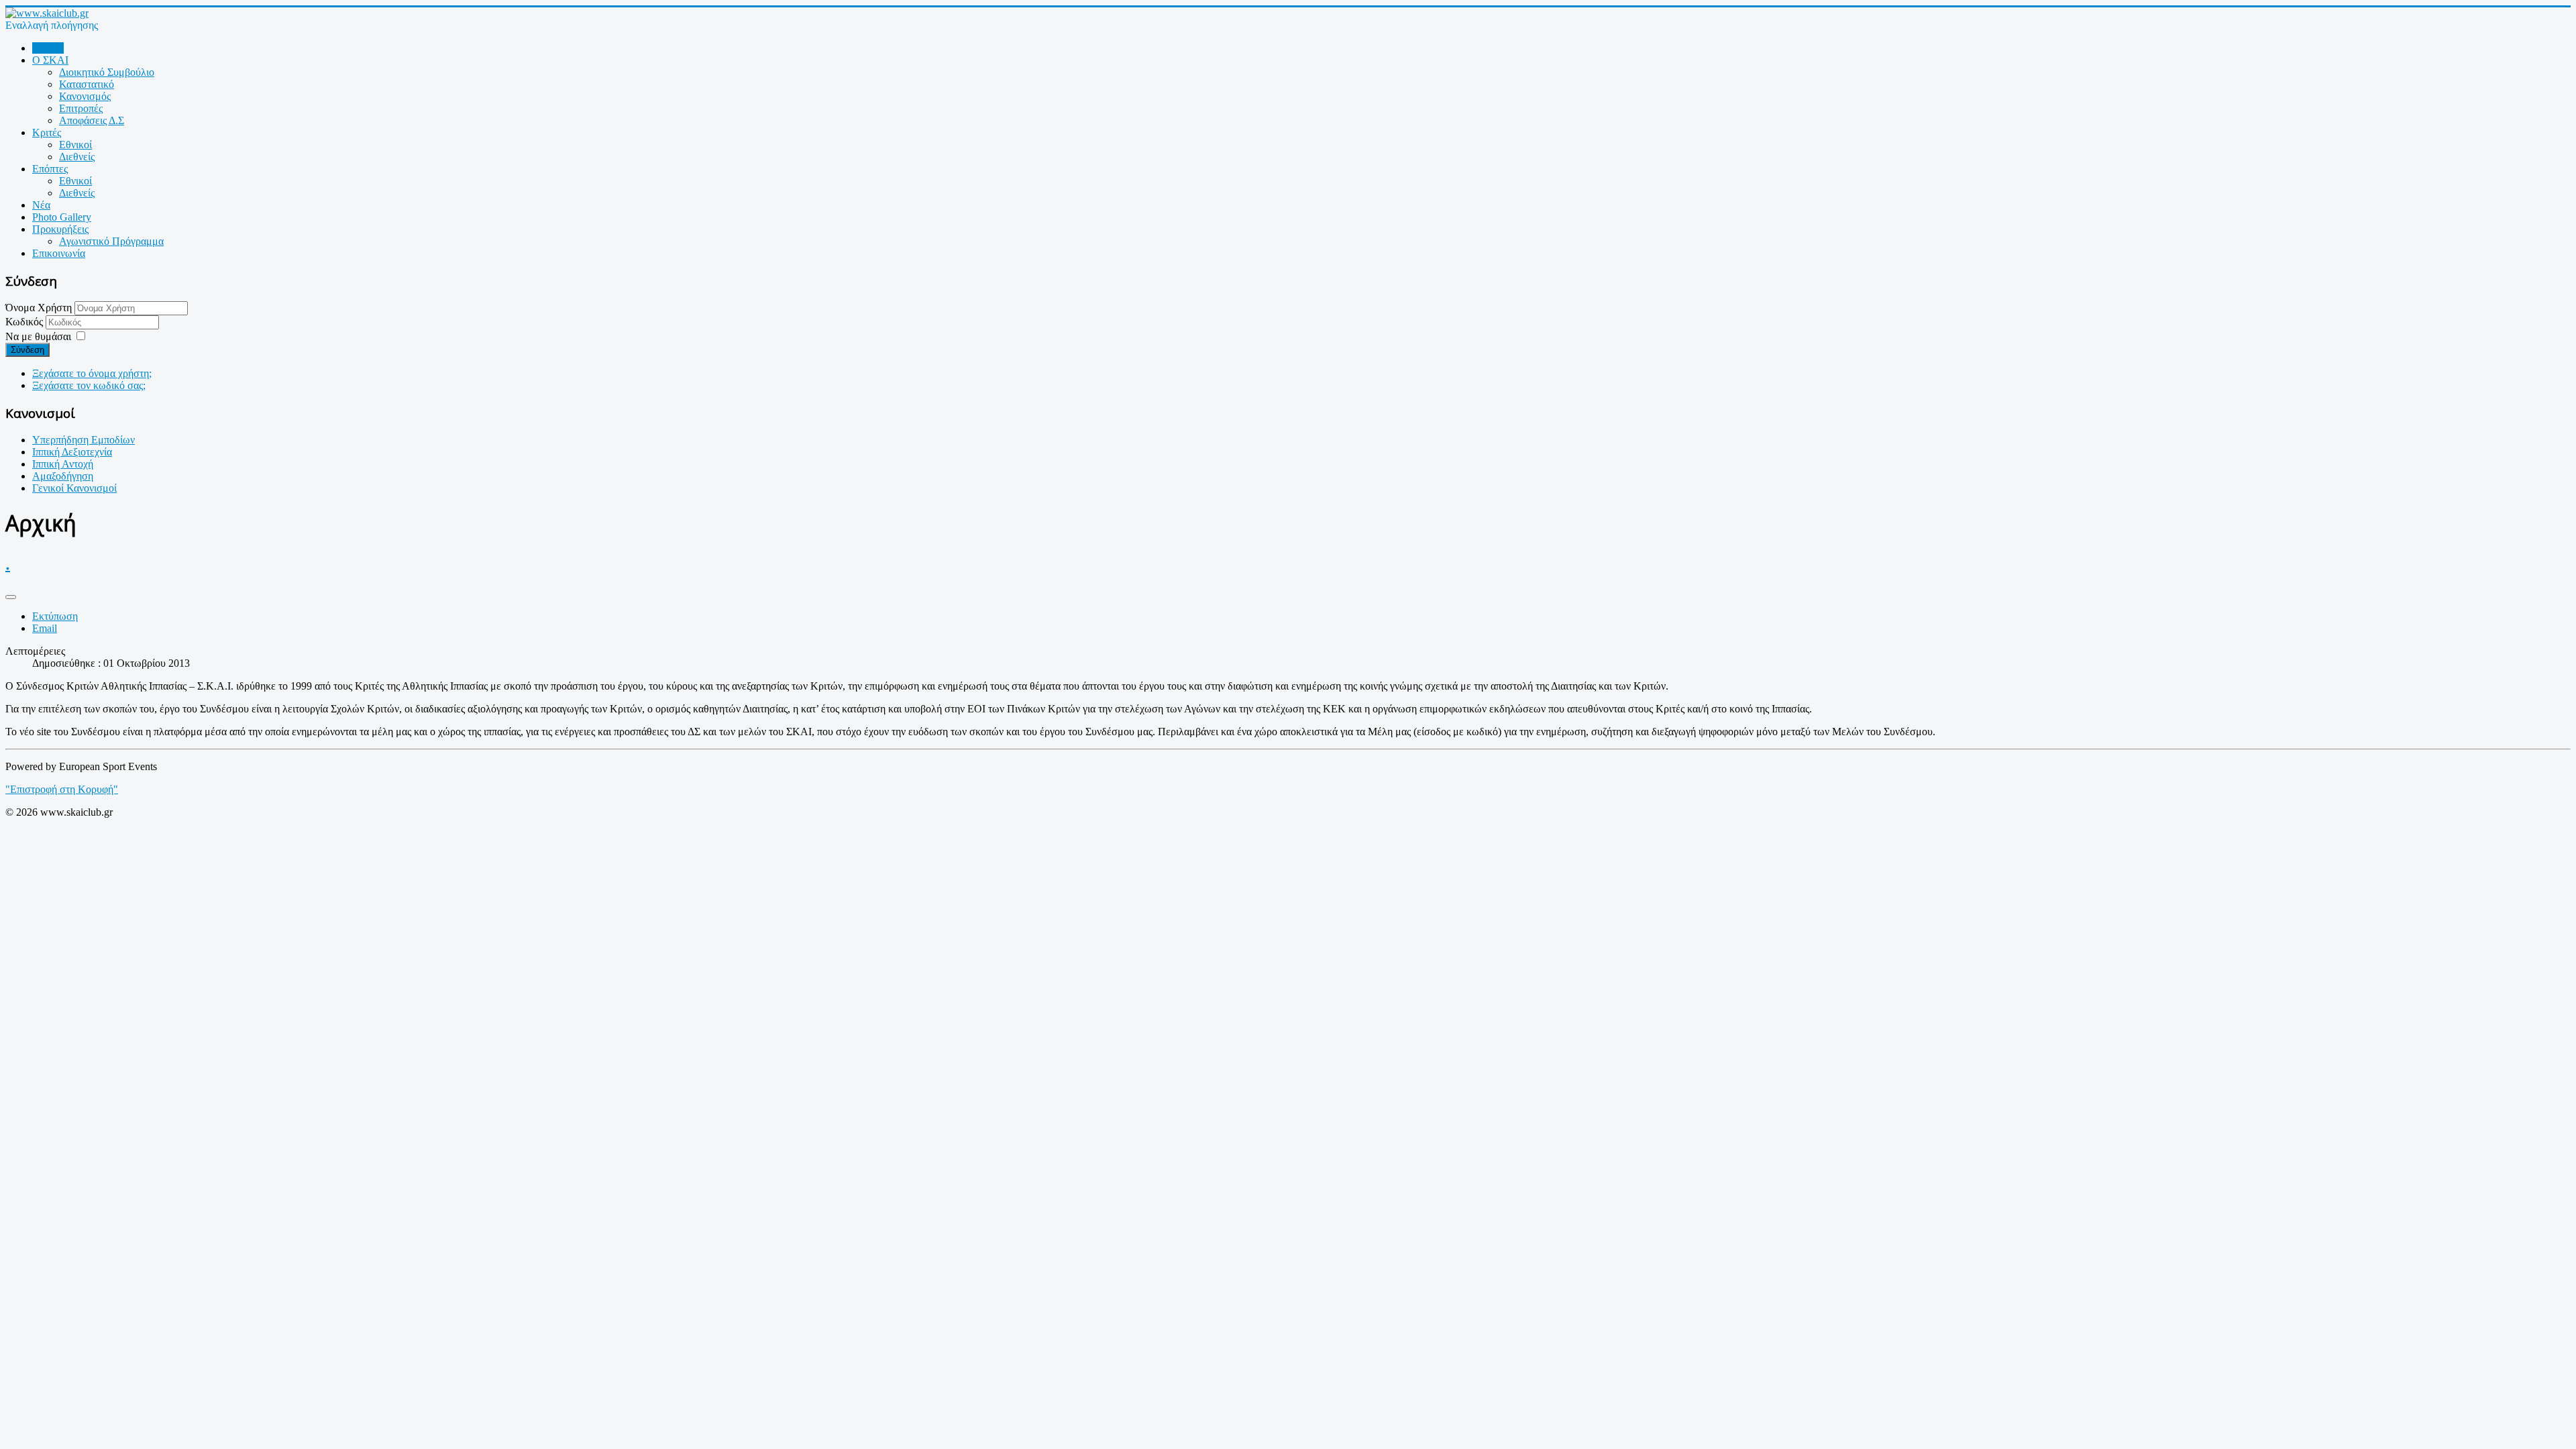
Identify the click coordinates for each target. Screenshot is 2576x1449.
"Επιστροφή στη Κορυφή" (62, 789)
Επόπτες (50, 169)
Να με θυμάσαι (38, 336)
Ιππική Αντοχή (63, 464)
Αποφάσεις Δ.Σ (92, 120)
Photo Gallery (62, 217)
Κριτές (47, 132)
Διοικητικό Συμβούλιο (107, 72)
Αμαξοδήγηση (63, 476)
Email (45, 628)
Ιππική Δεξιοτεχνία (72, 452)
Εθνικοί (75, 145)
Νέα (41, 205)
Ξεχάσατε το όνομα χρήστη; (92, 373)
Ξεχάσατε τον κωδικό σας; (89, 385)
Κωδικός (25, 322)
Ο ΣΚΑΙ (50, 60)
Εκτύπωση (55, 616)
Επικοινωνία (59, 253)
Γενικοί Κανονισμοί (74, 488)
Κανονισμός (85, 96)
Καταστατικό (87, 84)
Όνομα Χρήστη (39, 308)
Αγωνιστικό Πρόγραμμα (111, 241)
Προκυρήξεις (60, 229)
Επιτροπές (81, 108)
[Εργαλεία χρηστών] (11, 597)
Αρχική (48, 48)
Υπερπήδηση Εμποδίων (84, 440)
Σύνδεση (28, 350)
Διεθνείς (77, 157)
